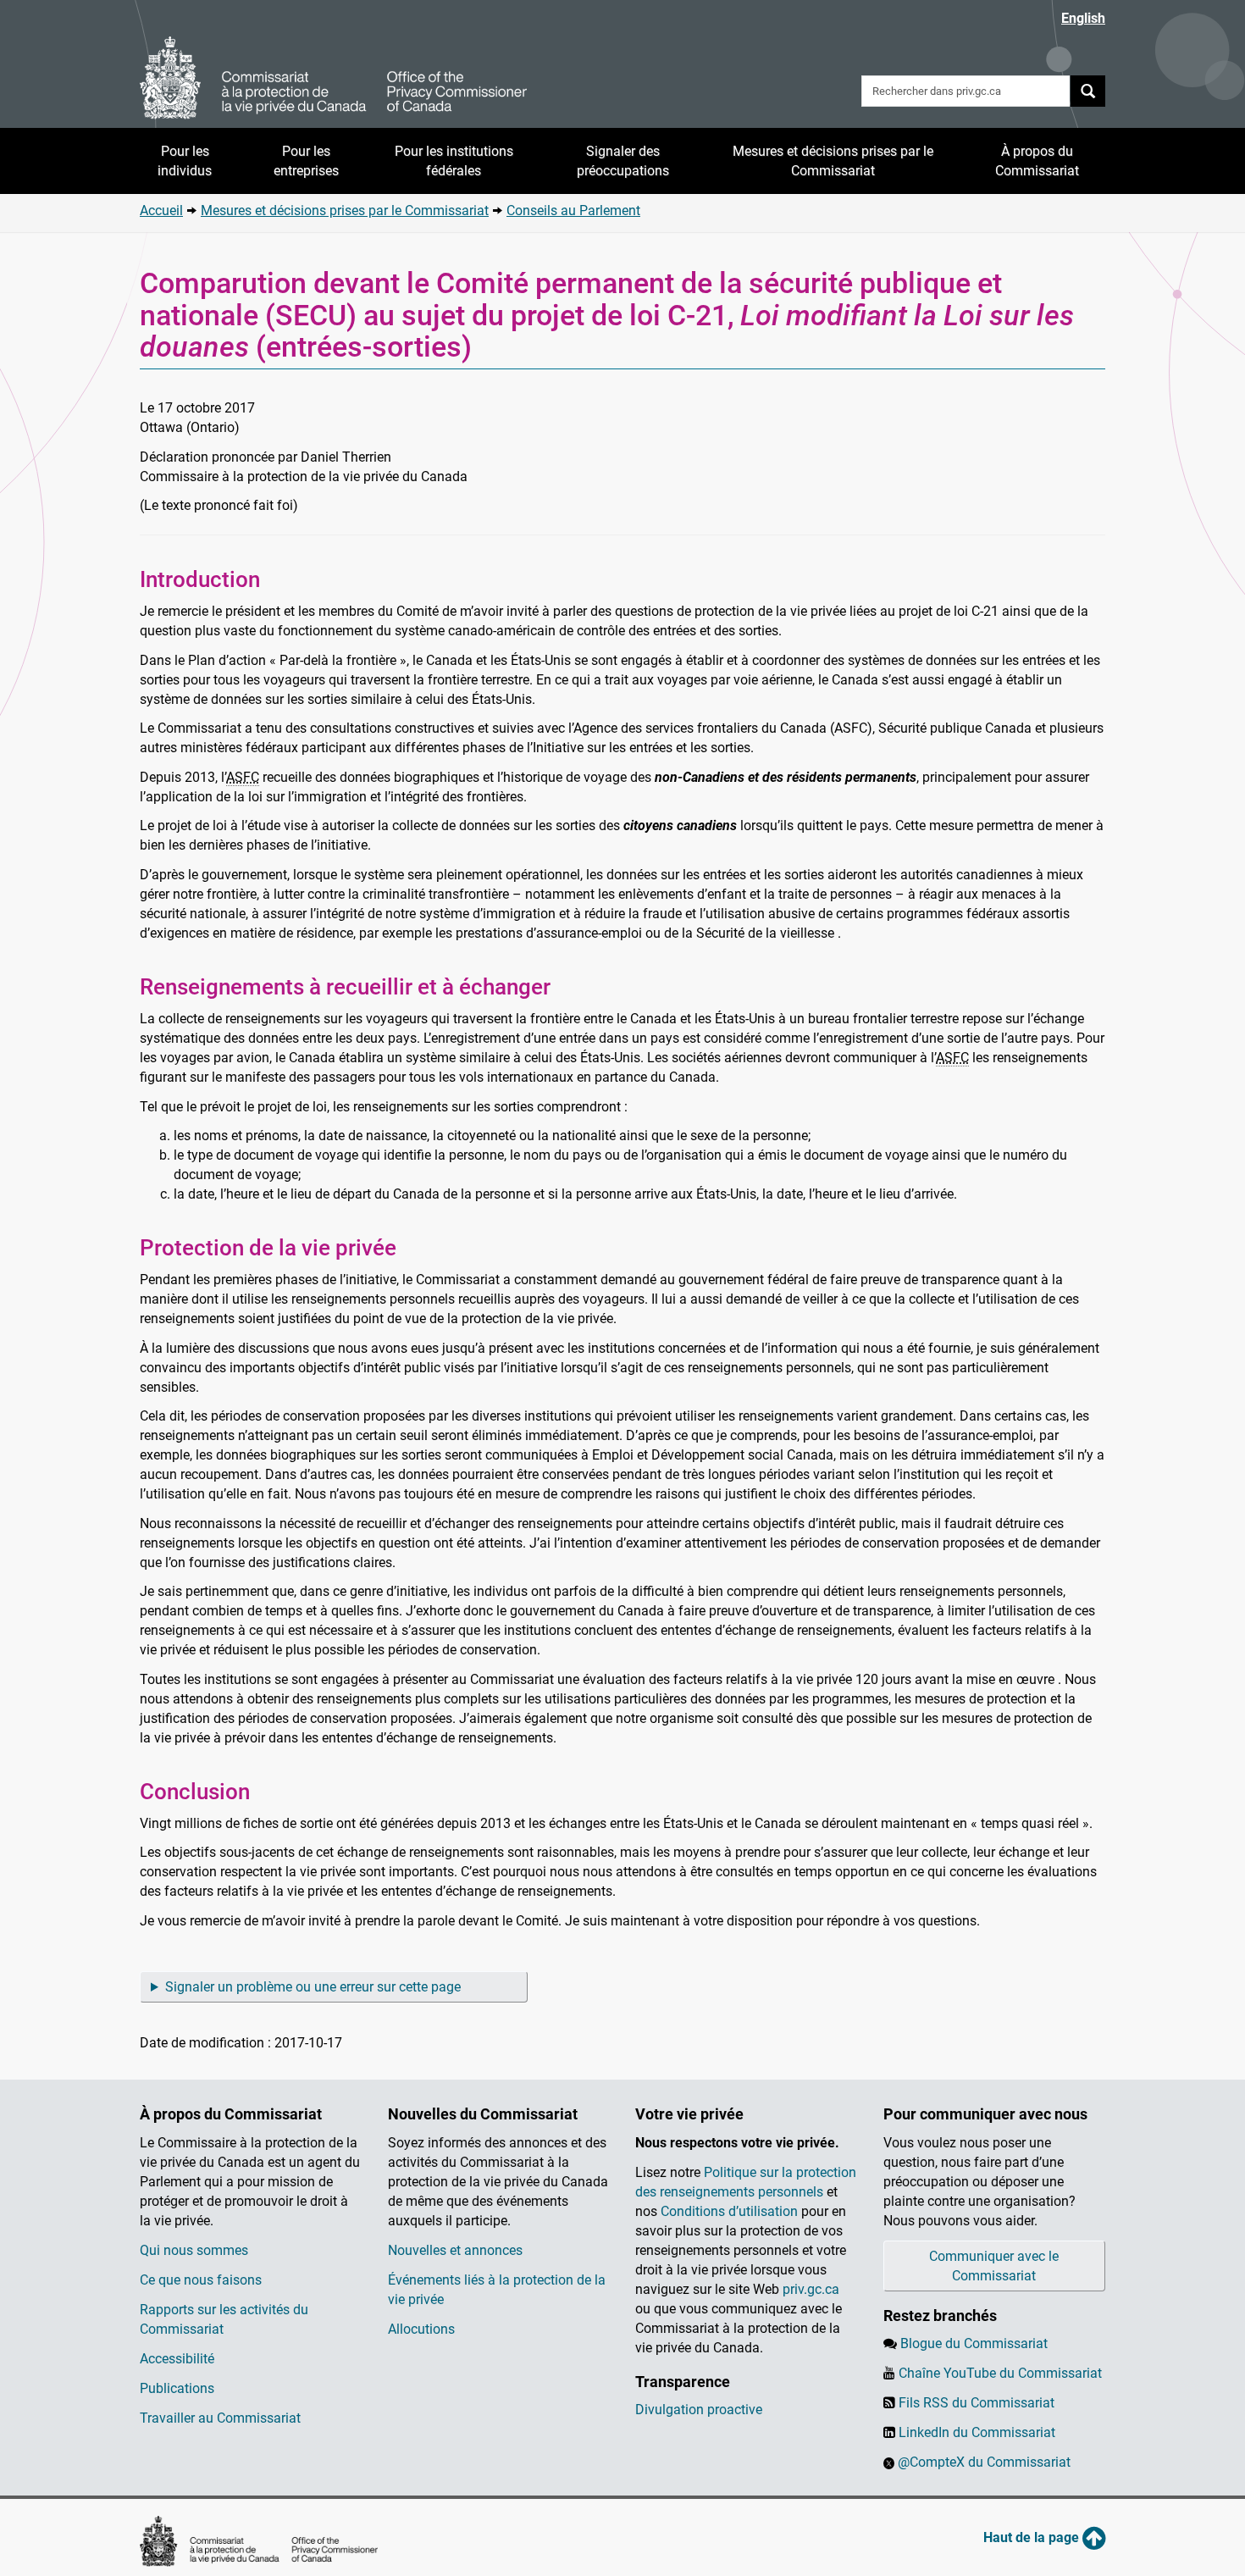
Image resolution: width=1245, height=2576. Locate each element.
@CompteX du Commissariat (984, 2462)
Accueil (161, 211)
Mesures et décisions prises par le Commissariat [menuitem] (833, 161)
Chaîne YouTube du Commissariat (1000, 2373)
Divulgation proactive (699, 2410)
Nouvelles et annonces (455, 2250)
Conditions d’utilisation (729, 2211)
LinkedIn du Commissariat (977, 2432)
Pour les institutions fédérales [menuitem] (454, 161)
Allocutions (421, 2329)
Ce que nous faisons (201, 2280)
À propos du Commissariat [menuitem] (1037, 161)
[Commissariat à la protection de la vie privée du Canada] (334, 78)
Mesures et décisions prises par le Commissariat (345, 211)
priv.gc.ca (811, 2289)
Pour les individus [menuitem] (185, 161)
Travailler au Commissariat (220, 2418)
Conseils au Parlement (573, 211)
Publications (177, 2388)
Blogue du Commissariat (974, 2343)
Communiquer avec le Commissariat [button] (994, 2266)
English (1083, 18)
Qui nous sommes (194, 2250)
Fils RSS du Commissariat (977, 2403)
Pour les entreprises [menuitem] (306, 161)
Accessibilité (177, 2359)
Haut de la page (1033, 2537)
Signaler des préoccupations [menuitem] (623, 161)
